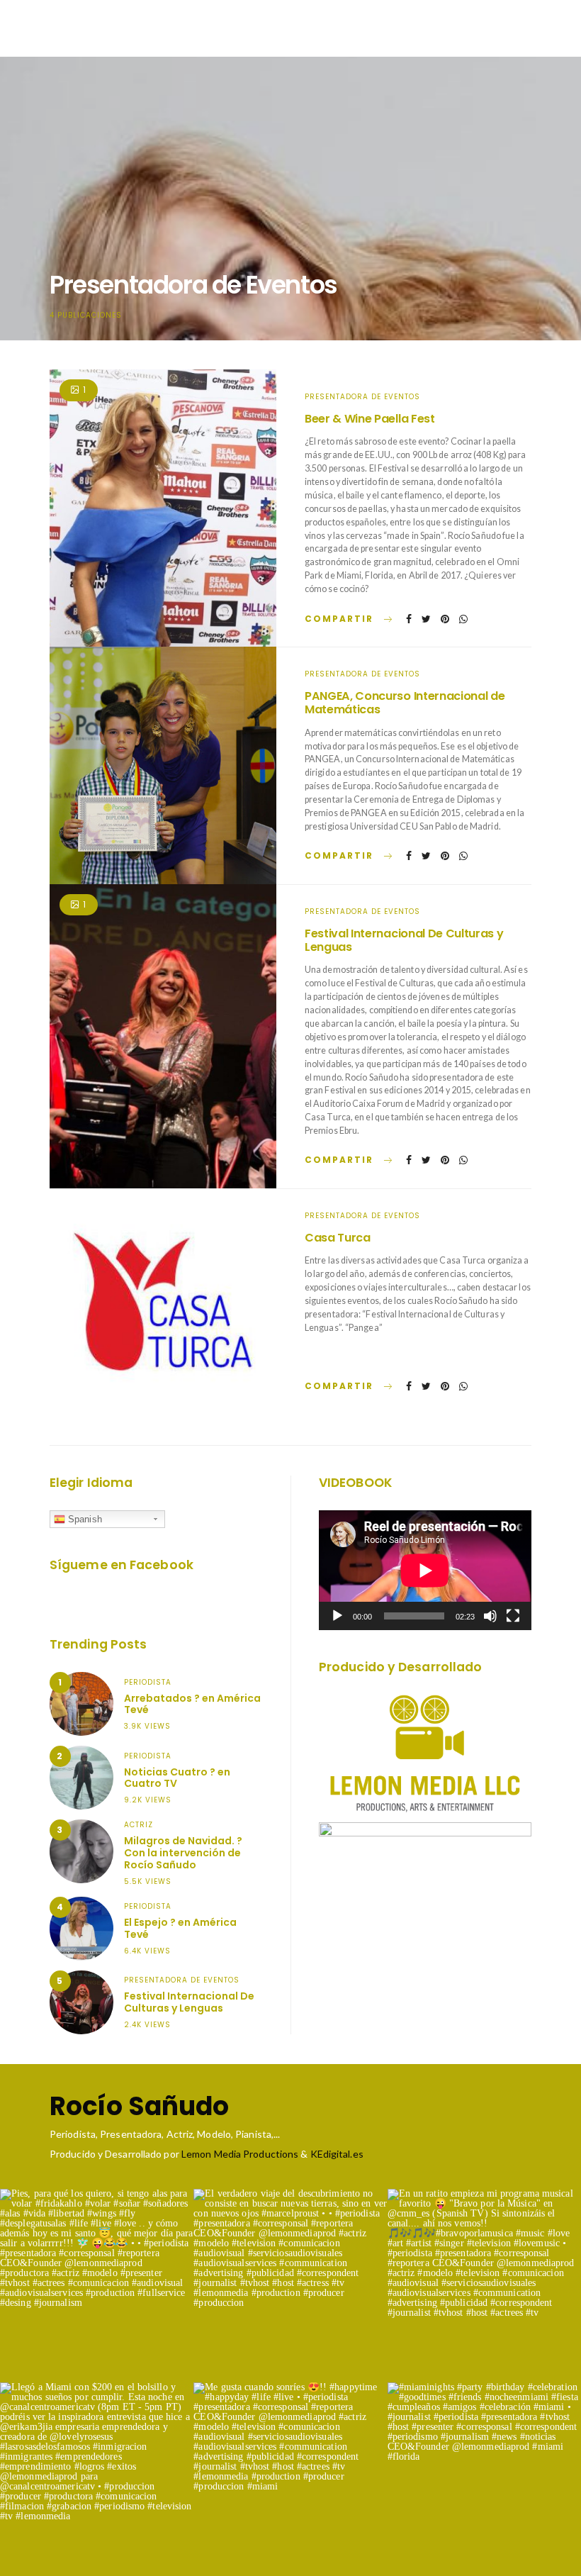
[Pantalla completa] (513, 1616)
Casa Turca (338, 1238)
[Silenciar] (490, 1616)
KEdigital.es (337, 2154)
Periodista (148, 1682)
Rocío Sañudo (139, 2107)
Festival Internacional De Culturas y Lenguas (404, 940)
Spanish (84, 1519)
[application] (425, 1570)
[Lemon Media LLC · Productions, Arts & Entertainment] (425, 1754)
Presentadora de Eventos (362, 397)
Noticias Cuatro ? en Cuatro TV (177, 1778)
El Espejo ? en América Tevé (180, 1928)
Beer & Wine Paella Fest (370, 419)
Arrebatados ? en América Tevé (192, 1704)
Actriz (139, 1825)
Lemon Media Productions (240, 2154)
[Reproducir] (337, 1616)
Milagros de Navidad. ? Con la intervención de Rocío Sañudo (183, 1853)
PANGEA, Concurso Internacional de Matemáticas (405, 703)
